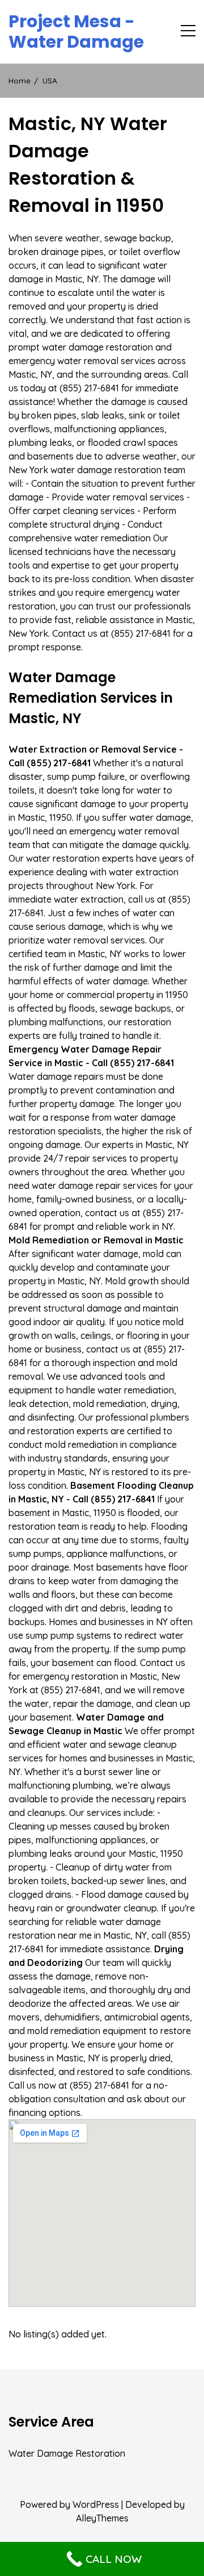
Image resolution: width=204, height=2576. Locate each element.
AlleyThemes (102, 2518)
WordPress (96, 2504)
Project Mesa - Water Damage (76, 32)
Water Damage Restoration (67, 2453)
